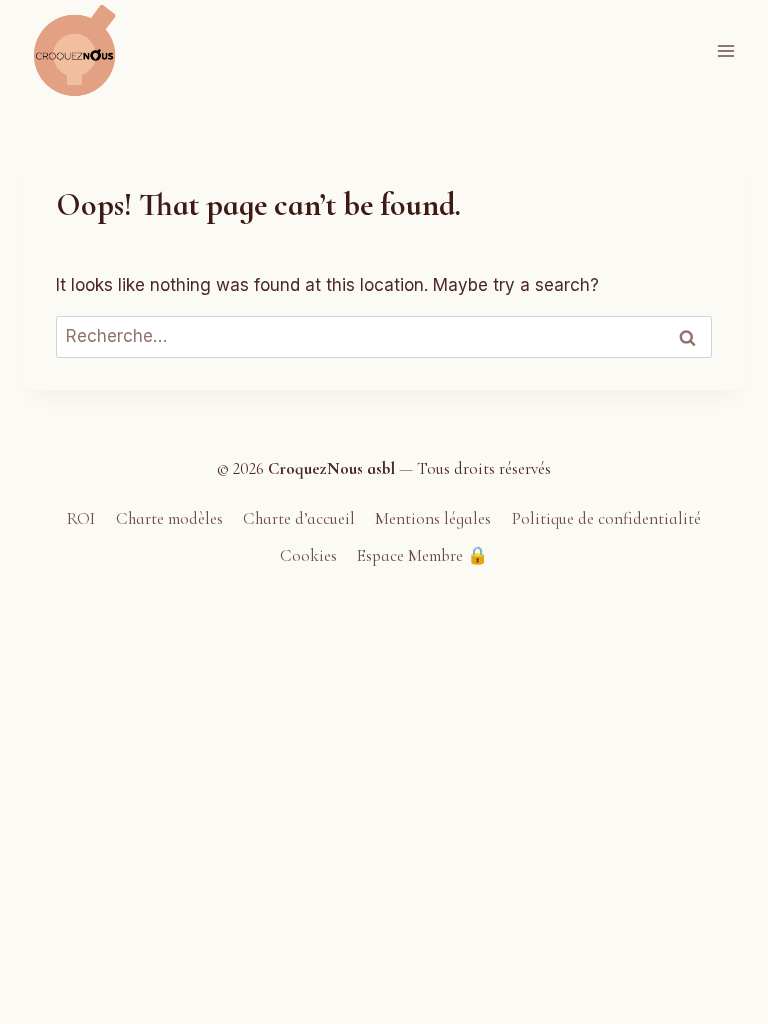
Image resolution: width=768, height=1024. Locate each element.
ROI (81, 518)
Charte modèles (169, 518)
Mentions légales (433, 518)
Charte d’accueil (299, 518)
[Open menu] (725, 50)
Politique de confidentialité (606, 518)
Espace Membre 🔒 (422, 555)
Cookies (308, 555)
